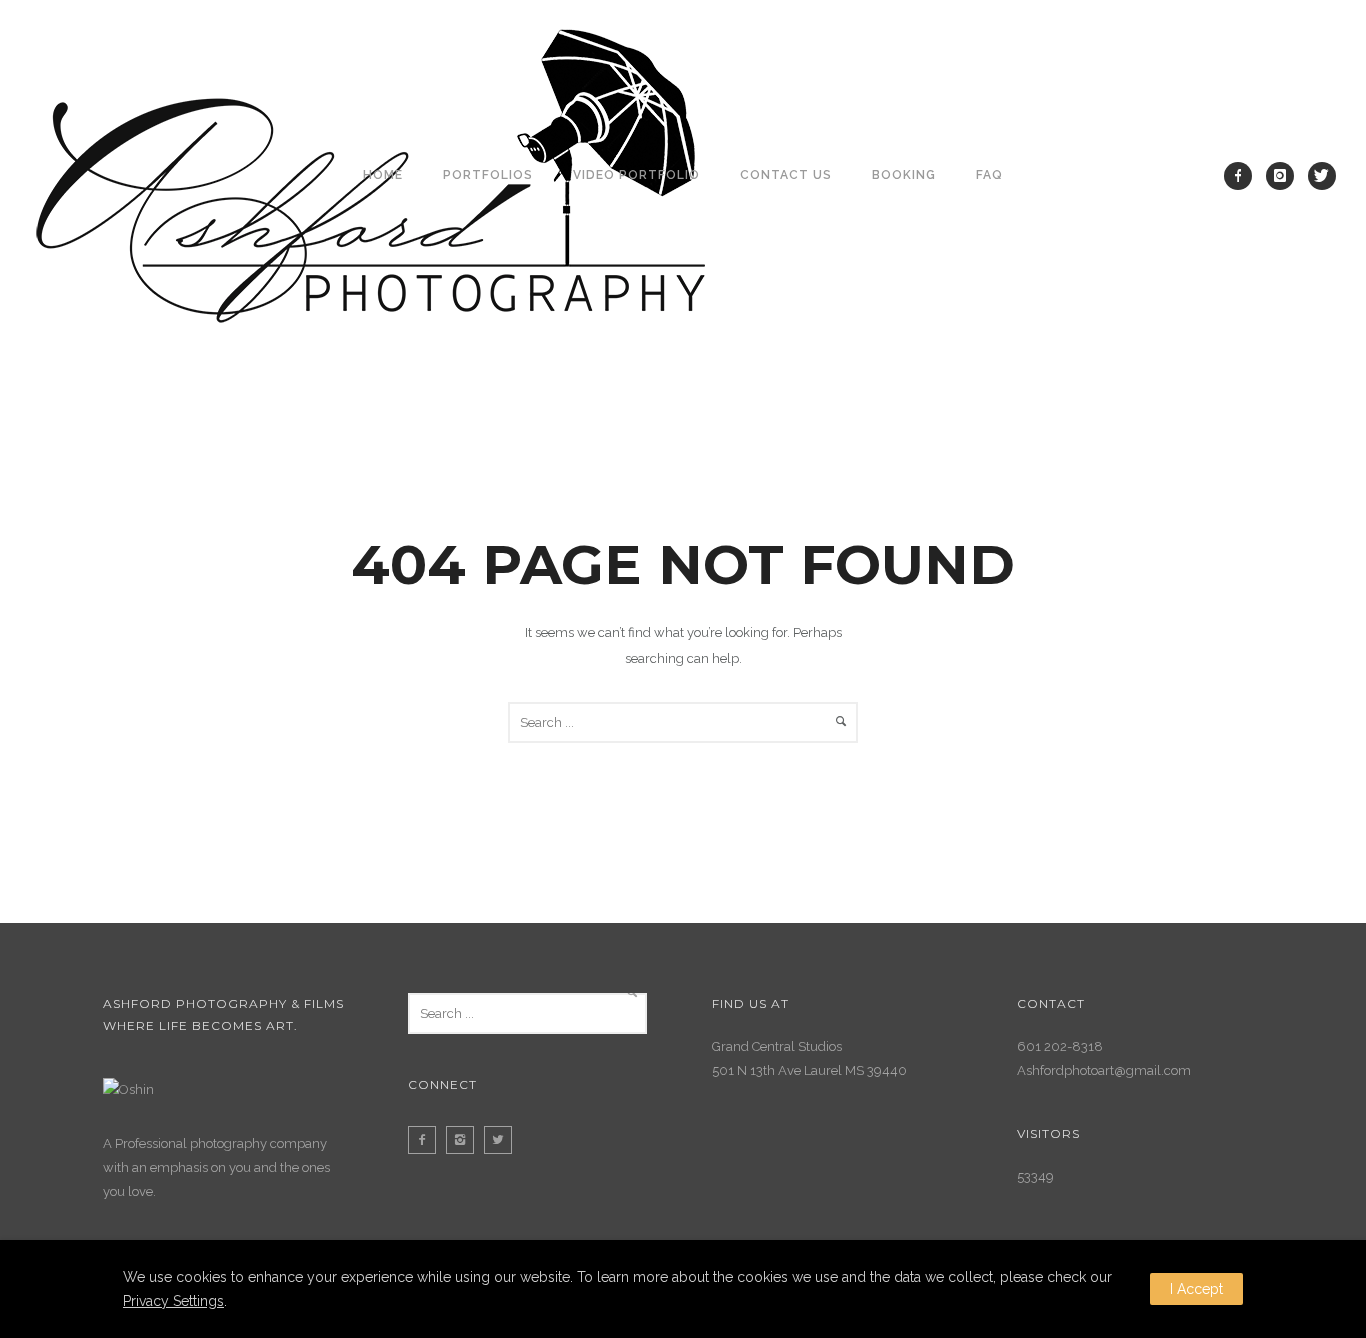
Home (383, 175)
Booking (904, 175)
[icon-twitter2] (503, 1140)
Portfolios (488, 175)
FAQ (989, 175)
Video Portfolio (636, 175)
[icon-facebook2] (427, 1140)
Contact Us (786, 175)
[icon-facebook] (1243, 176)
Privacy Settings (173, 1301)
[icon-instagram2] (465, 1140)
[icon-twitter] (1322, 176)
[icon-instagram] (1285, 176)
